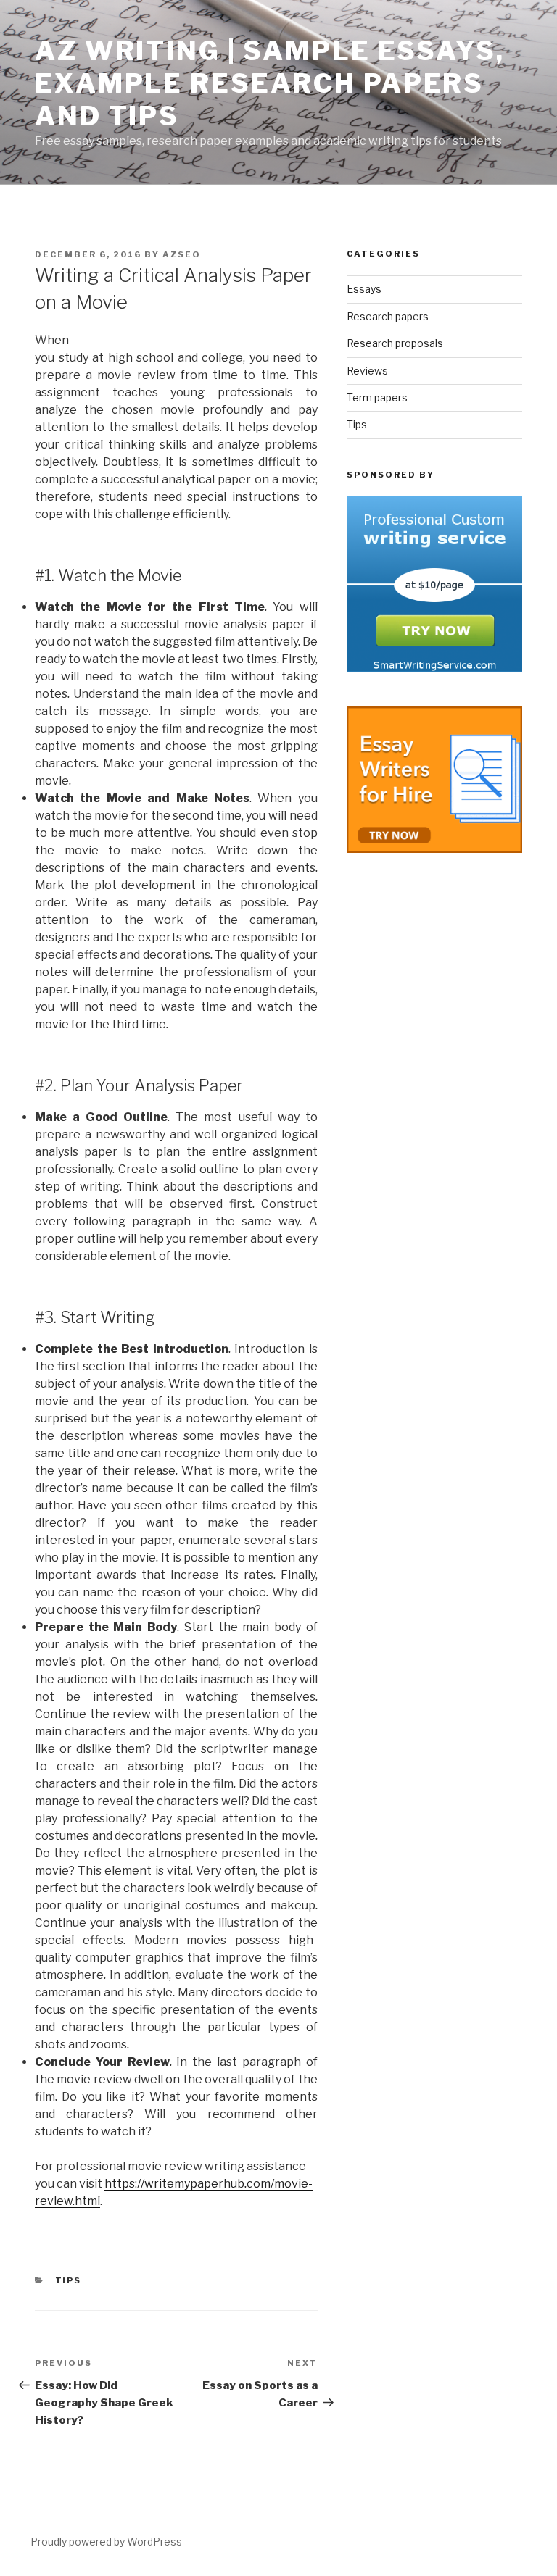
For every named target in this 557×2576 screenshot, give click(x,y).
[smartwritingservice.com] (434, 668)
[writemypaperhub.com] (434, 849)
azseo (182, 254)
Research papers (388, 316)
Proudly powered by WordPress (106, 2542)
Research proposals (395, 343)
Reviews (367, 371)
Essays (364, 289)
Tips (69, 2280)
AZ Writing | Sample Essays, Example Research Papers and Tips (270, 83)
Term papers (377, 397)
